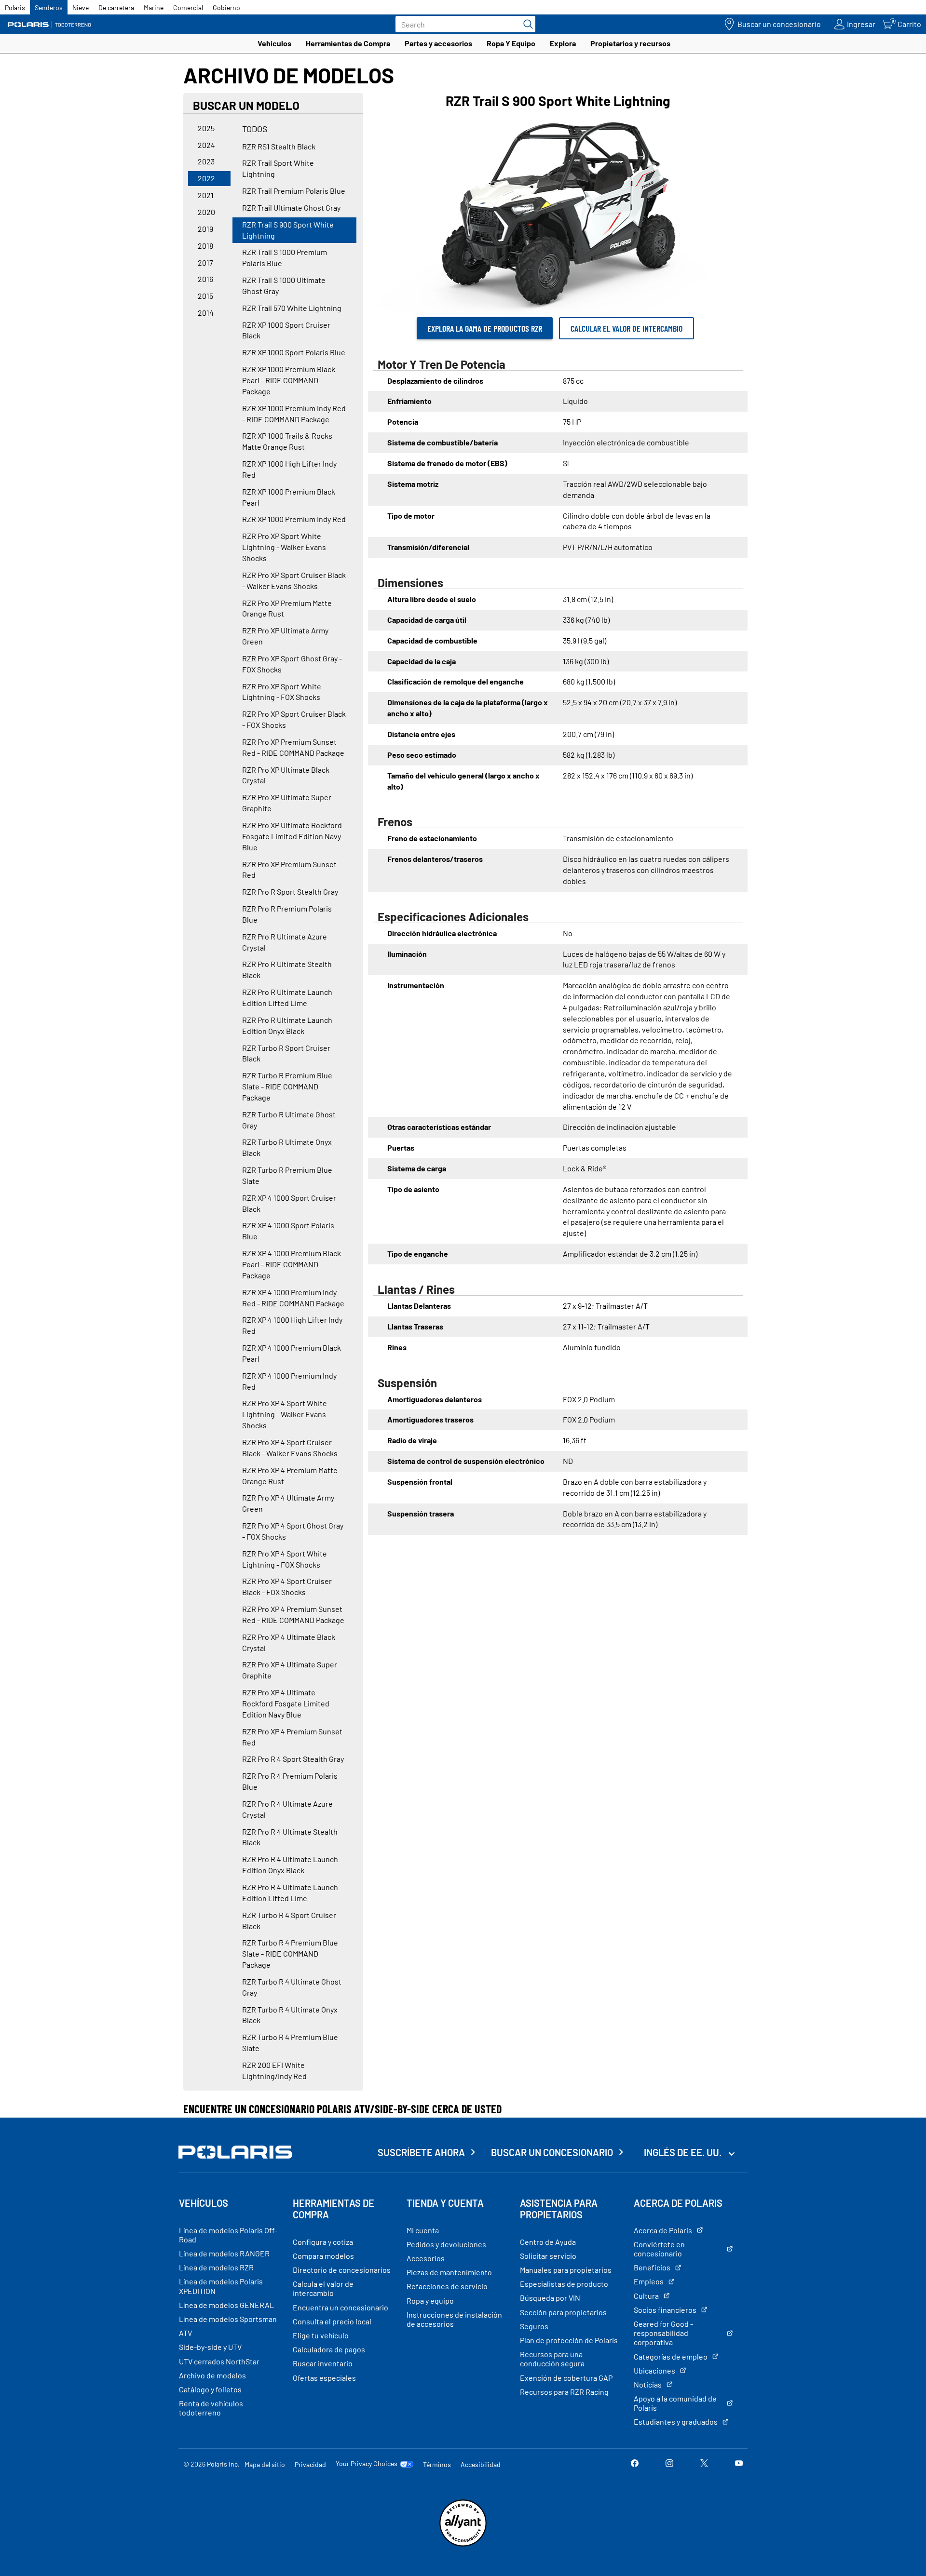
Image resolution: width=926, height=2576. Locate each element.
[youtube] (739, 2464)
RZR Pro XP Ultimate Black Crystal (286, 775)
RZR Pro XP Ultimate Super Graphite (287, 803)
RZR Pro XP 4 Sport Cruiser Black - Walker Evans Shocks (290, 1448)
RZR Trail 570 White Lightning (292, 308)
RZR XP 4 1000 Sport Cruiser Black (289, 1203)
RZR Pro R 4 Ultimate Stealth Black (290, 1837)
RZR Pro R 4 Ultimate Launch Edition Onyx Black (290, 1865)
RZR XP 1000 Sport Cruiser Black (286, 330)
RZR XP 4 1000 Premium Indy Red (289, 1381)
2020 (206, 212)
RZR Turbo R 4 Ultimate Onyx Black (290, 2015)
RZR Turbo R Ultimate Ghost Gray (289, 1120)
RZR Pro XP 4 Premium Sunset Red (292, 1737)
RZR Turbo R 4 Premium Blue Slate (290, 2042)
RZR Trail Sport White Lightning (278, 168)
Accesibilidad (481, 2464)
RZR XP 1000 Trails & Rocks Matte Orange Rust (287, 441)
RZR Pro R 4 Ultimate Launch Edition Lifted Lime (290, 1892)
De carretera (116, 7)
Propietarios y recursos (630, 43)
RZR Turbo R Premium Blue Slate (287, 1175)
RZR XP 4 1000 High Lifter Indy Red (292, 1325)
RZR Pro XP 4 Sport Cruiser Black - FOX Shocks (287, 1586)
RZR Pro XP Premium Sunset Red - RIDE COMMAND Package (293, 747)
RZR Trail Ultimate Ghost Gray (291, 208)
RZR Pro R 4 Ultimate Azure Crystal (287, 1809)
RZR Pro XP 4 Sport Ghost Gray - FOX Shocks (293, 1531)
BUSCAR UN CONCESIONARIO (552, 2152)
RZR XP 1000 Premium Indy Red (294, 519)
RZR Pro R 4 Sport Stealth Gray (293, 1759)
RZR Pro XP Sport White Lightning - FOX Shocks (282, 692)
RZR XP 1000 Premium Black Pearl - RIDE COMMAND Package (289, 380)
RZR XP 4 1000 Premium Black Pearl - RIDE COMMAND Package (292, 1264)
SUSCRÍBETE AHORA (421, 2152)
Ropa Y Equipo (511, 43)
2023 (206, 161)
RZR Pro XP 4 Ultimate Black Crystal (289, 1642)
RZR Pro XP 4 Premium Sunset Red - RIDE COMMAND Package (293, 1614)
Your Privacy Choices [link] (367, 2464)
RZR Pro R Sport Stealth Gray (290, 892)
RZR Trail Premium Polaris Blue (294, 191)
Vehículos (274, 43)
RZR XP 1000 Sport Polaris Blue (294, 352)
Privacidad (310, 2464)
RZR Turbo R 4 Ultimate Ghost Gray (292, 1987)
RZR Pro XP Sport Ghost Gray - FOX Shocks (292, 664)
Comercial (188, 7)
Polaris (15, 7)
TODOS (255, 129)
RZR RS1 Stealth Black (279, 146)
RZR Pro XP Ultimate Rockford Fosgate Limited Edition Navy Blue (292, 836)
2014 (206, 313)
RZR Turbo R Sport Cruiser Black (286, 1053)
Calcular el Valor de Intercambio (626, 328)
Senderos (49, 7)
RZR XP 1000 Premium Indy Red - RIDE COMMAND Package (294, 414)
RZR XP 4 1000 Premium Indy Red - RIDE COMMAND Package (293, 1298)
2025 (206, 128)
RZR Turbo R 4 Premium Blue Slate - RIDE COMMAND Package (290, 1953)
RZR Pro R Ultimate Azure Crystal (285, 942)
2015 (205, 296)
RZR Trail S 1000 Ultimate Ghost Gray (284, 285)
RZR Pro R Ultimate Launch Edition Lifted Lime (287, 997)
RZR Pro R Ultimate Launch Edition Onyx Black (287, 1025)
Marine (154, 7)
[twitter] (704, 2464)
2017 (205, 262)
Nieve (81, 7)
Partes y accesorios (438, 43)
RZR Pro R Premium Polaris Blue (287, 914)
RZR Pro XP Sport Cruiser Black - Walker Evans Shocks (294, 580)
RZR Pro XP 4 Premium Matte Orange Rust (290, 1476)
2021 (206, 195)
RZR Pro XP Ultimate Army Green (285, 636)
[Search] (526, 24)
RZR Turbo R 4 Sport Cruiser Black (289, 1920)
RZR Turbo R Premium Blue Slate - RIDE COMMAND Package (287, 1086)
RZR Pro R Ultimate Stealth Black (287, 969)
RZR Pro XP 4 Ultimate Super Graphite (290, 1670)
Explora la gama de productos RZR (485, 328)
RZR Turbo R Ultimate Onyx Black (287, 1147)
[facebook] (635, 2464)
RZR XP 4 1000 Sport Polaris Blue (288, 1231)
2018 (205, 246)
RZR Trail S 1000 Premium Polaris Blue (285, 257)
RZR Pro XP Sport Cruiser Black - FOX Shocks (294, 719)
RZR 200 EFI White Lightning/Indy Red (274, 2070)
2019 (205, 229)
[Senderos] (51, 24)
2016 (205, 279)
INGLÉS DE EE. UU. (684, 2152)
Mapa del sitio (265, 2464)
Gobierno (226, 7)
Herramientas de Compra (348, 43)
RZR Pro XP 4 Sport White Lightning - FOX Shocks (285, 1559)
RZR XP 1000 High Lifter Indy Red (289, 469)
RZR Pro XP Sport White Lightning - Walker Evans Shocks (284, 547)
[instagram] (669, 2464)
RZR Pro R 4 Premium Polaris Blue (290, 1781)
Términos (437, 2464)
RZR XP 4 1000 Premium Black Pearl (292, 1353)
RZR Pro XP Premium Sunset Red (289, 870)
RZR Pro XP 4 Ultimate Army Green (288, 1503)
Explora (563, 43)
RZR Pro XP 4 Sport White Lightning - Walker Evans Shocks (285, 1414)
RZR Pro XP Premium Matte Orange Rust (287, 608)
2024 (206, 145)
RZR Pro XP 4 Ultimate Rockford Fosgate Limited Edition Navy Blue (286, 1703)
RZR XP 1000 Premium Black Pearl (289, 497)
